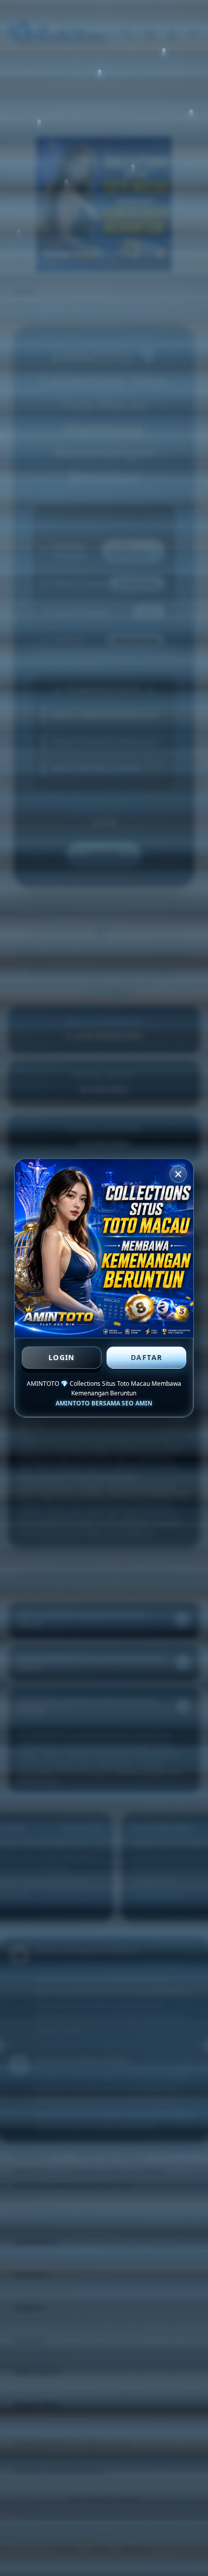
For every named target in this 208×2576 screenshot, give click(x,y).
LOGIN (62, 1357)
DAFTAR (146, 1357)
